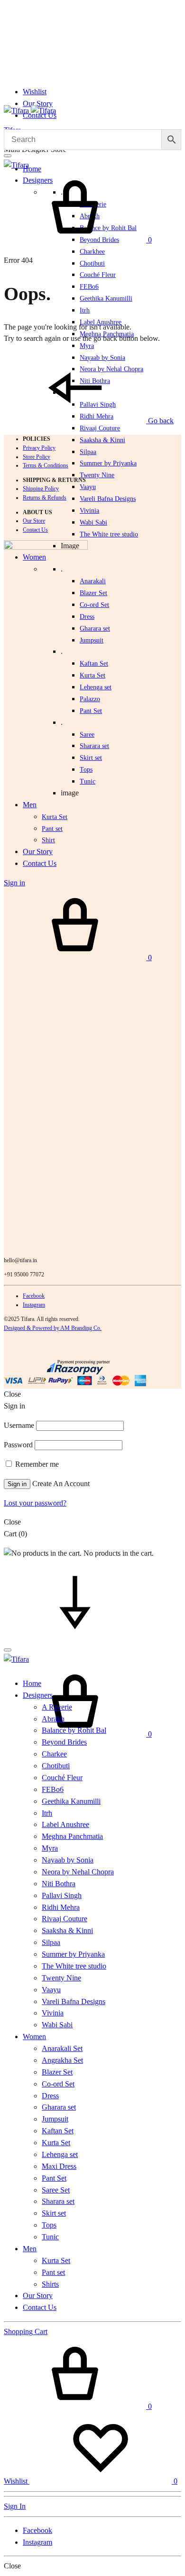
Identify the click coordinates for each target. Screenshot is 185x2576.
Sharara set (94, 746)
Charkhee (92, 252)
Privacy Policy (39, 448)
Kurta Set (92, 675)
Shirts (50, 2284)
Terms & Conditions (46, 465)
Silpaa (88, 452)
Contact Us (35, 530)
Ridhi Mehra (61, 1907)
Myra (87, 346)
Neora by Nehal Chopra (78, 1872)
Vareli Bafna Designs (108, 499)
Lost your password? (35, 1503)
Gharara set (95, 628)
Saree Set (56, 2190)
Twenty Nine (97, 475)
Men (30, 2249)
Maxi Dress (59, 2166)
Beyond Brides (64, 1742)
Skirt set (91, 758)
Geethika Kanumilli (106, 299)
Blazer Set (93, 593)
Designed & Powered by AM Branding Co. (53, 1328)
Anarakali (93, 581)
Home (32, 169)
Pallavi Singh (62, 1895)
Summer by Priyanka (108, 463)
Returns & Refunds (45, 498)
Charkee (54, 1754)
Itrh (85, 310)
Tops (49, 2225)
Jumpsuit (92, 640)
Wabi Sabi (93, 522)
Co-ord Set (94, 605)
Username (19, 1425)
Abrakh (53, 1719)
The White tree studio (109, 534)
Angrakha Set (62, 2060)
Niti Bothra (59, 1884)
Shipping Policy (41, 489)
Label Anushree (65, 1824)
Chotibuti (92, 263)
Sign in (17, 1484)
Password (18, 1445)
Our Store (34, 521)
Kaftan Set (94, 664)
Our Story (38, 103)
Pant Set (91, 711)
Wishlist (35, 92)
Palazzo (90, 699)
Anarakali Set (62, 2048)
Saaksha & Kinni (102, 440)
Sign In (15, 2506)
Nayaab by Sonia (68, 1860)
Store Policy (37, 457)
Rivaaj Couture (100, 428)
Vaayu (88, 487)
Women (34, 2037)
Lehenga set (96, 687)
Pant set (53, 2272)
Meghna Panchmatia (72, 1836)
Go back (160, 421)
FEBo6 (89, 287)
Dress (50, 2096)
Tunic (50, 2237)
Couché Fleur (98, 275)
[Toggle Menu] (8, 156)
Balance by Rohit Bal (74, 1730)
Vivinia (89, 511)
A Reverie (57, 1707)
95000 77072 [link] (29, 1275)
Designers (38, 1695)
